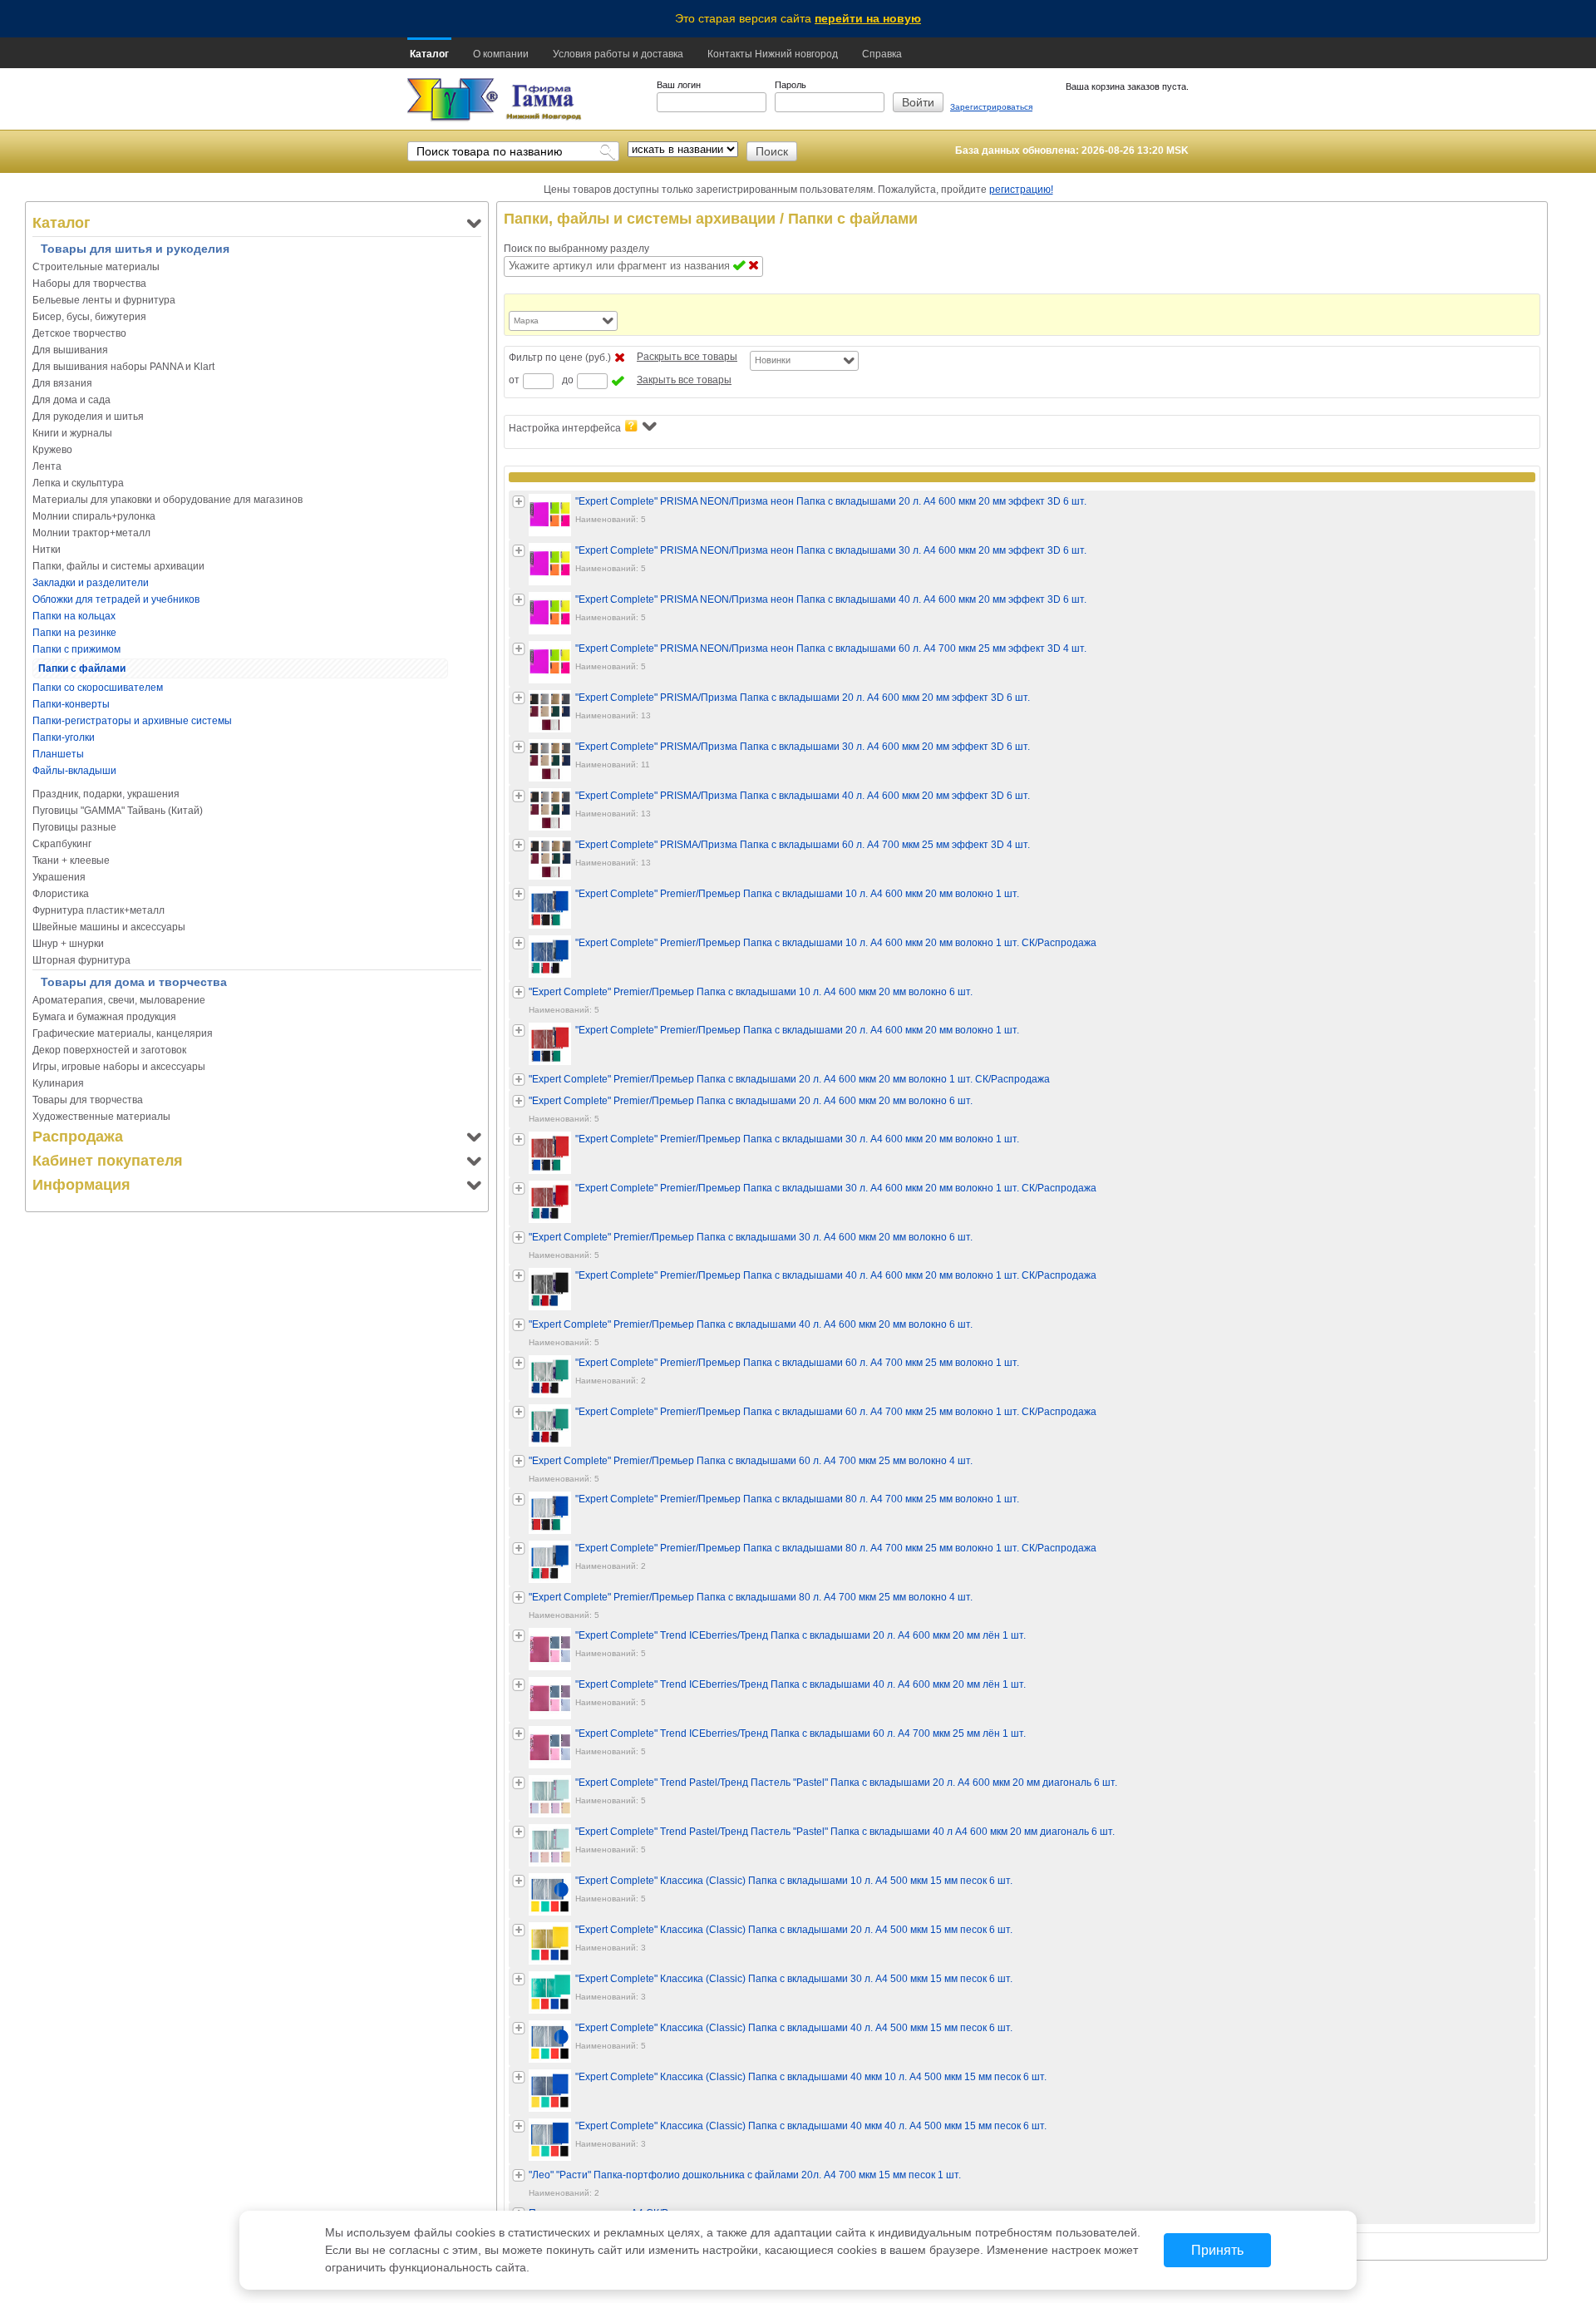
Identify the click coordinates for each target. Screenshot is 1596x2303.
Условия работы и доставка (618, 54)
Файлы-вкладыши (74, 771)
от (514, 380)
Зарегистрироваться (991, 107)
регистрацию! (1021, 190)
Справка (882, 54)
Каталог (429, 54)
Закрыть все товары (684, 380)
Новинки (773, 360)
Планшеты (58, 754)
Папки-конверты (71, 704)
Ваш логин (679, 85)
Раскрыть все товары (687, 357)
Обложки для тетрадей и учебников (116, 599)
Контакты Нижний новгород (773, 54)
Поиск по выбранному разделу (576, 249)
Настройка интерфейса (565, 428)
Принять (1217, 2250)
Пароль (791, 85)
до (568, 380)
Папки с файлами (82, 668)
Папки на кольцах (74, 616)
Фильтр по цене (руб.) (560, 358)
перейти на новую (868, 18)
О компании (501, 54)
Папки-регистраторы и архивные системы (132, 721)
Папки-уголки (64, 737)
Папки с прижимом (76, 649)
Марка (526, 321)
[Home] (453, 100)
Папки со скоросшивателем (98, 688)
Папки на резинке (74, 633)
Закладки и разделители (91, 583)
